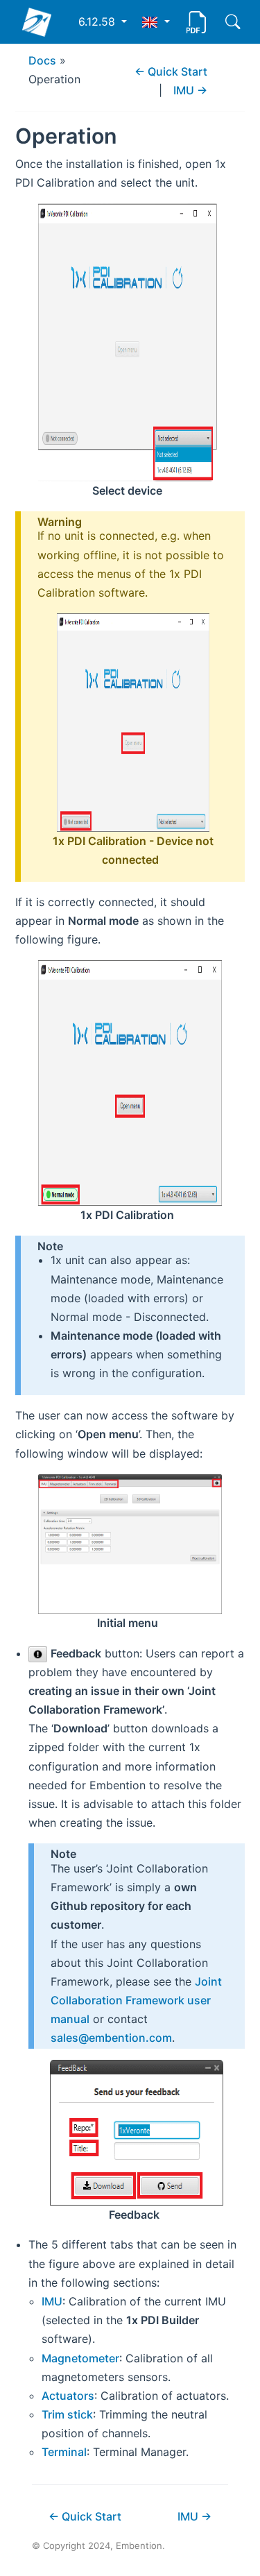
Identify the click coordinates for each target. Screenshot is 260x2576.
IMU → (190, 90)
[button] (156, 22)
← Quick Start (171, 71)
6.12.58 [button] (98, 22)
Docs (42, 60)
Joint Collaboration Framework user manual (136, 2000)
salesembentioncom (111, 2038)
